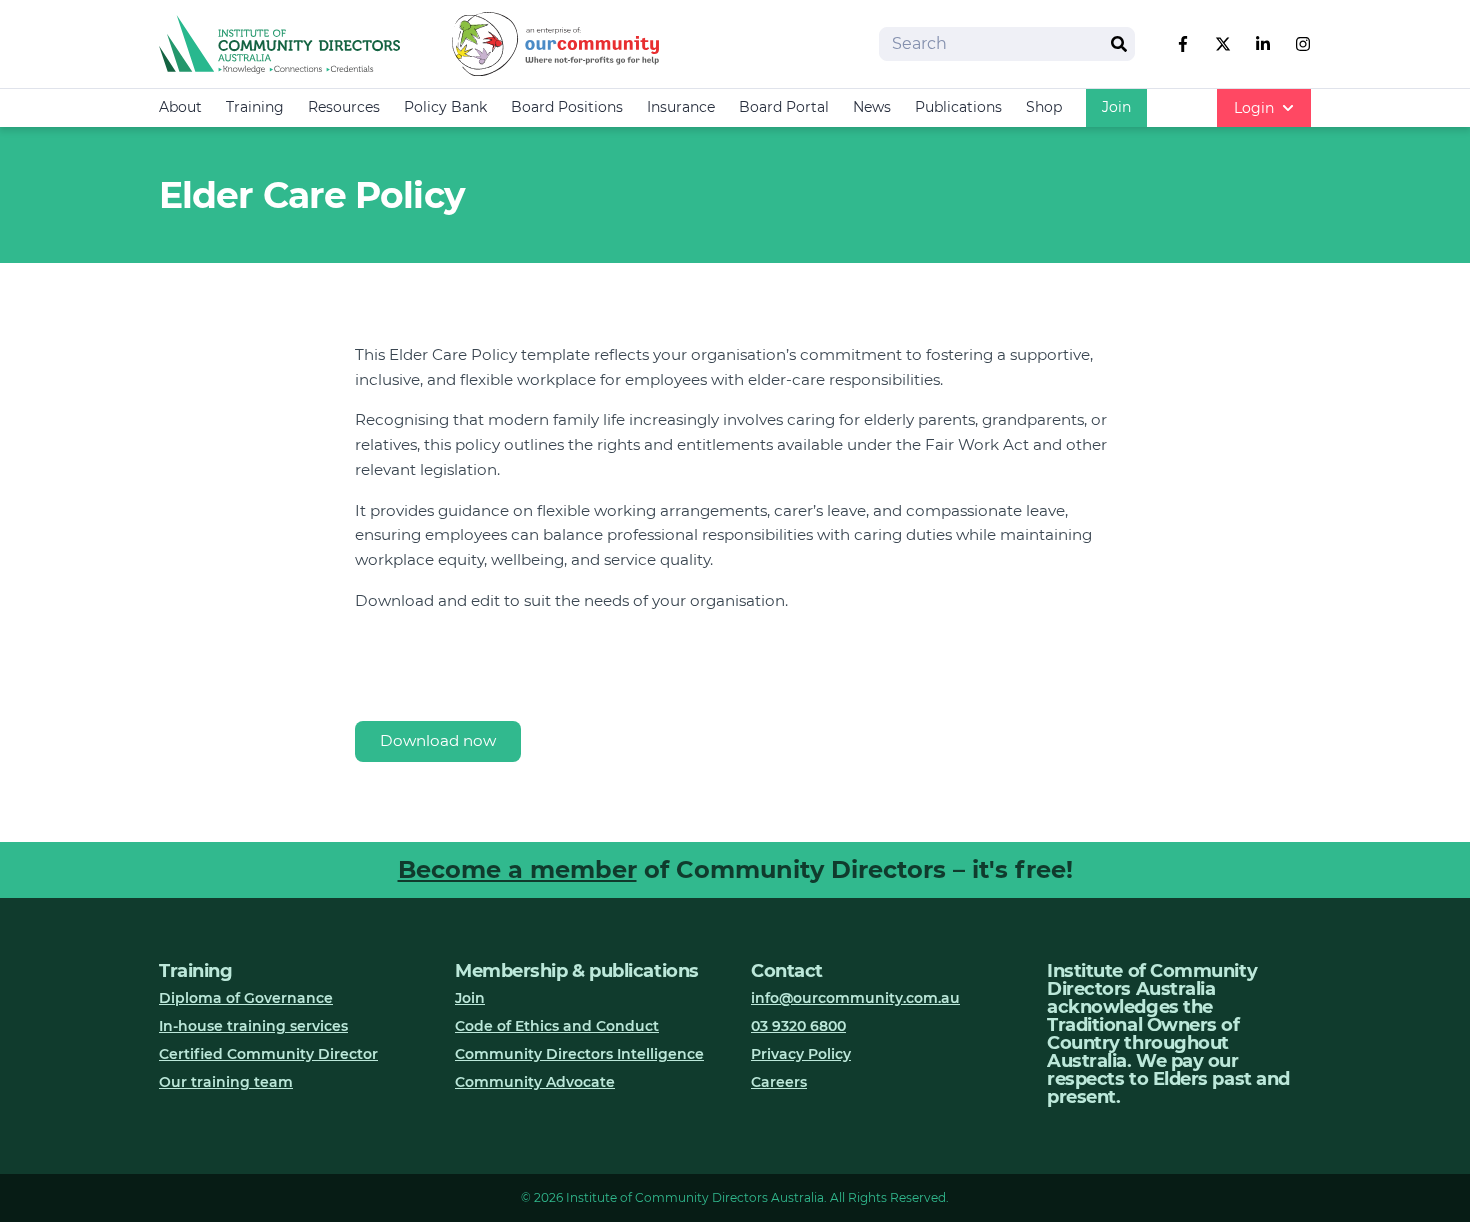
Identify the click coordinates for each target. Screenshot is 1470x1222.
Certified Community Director (268, 1054)
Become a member (517, 869)
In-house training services (253, 1026)
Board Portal (784, 107)
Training (255, 107)
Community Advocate (535, 1082)
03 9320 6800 (798, 1026)
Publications (958, 107)
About (180, 107)
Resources (344, 107)
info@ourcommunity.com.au (855, 998)
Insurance (681, 107)
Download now (438, 740)
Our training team (226, 1082)
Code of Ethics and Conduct (557, 1026)
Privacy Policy (801, 1054)
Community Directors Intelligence (579, 1054)
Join (1116, 107)
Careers (779, 1082)
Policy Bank (445, 107)
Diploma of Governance (246, 998)
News (872, 107)
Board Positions (567, 107)
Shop (1044, 107)
